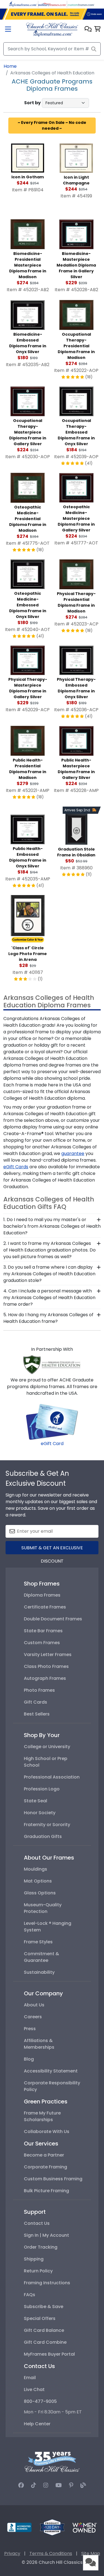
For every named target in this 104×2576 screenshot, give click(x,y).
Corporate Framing (45, 2167)
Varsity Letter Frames (48, 1655)
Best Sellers (37, 1714)
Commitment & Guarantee (41, 1957)
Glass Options (40, 1893)
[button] (88, 29)
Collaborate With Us (47, 2132)
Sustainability (39, 1972)
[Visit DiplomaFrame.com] (23, 4)
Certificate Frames (45, 1607)
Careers (33, 2017)
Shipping (34, 2259)
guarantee (73, 1153)
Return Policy (38, 2271)
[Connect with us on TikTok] (34, 2485)
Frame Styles (38, 1942)
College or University (47, 1747)
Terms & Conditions (51, 2553)
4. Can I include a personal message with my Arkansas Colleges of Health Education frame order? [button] (49, 1298)
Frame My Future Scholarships (42, 2116)
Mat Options (38, 1881)
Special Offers (40, 2318)
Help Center (37, 2424)
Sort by (32, 103)
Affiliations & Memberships (39, 2044)
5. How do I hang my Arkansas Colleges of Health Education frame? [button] (48, 1318)
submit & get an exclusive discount (52, 1549)
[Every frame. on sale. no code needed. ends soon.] (52, 14)
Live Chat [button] (34, 2389)
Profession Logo (42, 1789)
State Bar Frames (43, 1631)
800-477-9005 (40, 2401)
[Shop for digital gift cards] (52, 1421)
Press (30, 2029)
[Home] (52, 29)
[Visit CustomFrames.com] (81, 4)
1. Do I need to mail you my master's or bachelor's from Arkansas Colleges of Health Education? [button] (52, 1226)
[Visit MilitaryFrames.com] (52, 4)
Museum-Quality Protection (43, 1908)
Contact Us (37, 2223)
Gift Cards (35, 1702)
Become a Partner (44, 2155)
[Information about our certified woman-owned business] (85, 2527)
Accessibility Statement (51, 2071)
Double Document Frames (53, 1619)
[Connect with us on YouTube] (59, 2485)
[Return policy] (52, 2527)
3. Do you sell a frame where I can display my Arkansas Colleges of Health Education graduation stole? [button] (49, 1274)
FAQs (30, 2295)
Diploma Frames (42, 1595)
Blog (29, 2059)
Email (30, 2378)
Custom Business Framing (53, 2179)
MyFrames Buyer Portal (49, 2354)
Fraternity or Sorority (47, 1825)
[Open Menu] (8, 30)
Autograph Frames (45, 1678)
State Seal (35, 1801)
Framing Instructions (47, 2283)
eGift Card (52, 1444)
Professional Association (52, 1777)
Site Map (91, 2553)
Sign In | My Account (46, 2235)
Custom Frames (42, 1643)
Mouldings (35, 1869)
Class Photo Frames (46, 1666)
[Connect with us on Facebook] (21, 2485)
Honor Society (40, 1813)
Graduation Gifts (43, 1836)
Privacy (12, 2553)
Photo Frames (39, 1690)
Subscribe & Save (44, 2307)
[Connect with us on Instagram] (46, 2485)
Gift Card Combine (45, 2342)
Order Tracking (41, 2247)
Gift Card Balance (44, 2330)
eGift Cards (16, 1167)
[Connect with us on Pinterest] (71, 2485)
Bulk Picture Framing (46, 2191)
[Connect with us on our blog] (83, 2485)
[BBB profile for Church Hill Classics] (19, 2527)
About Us (34, 2005)
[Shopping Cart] (97, 29)
